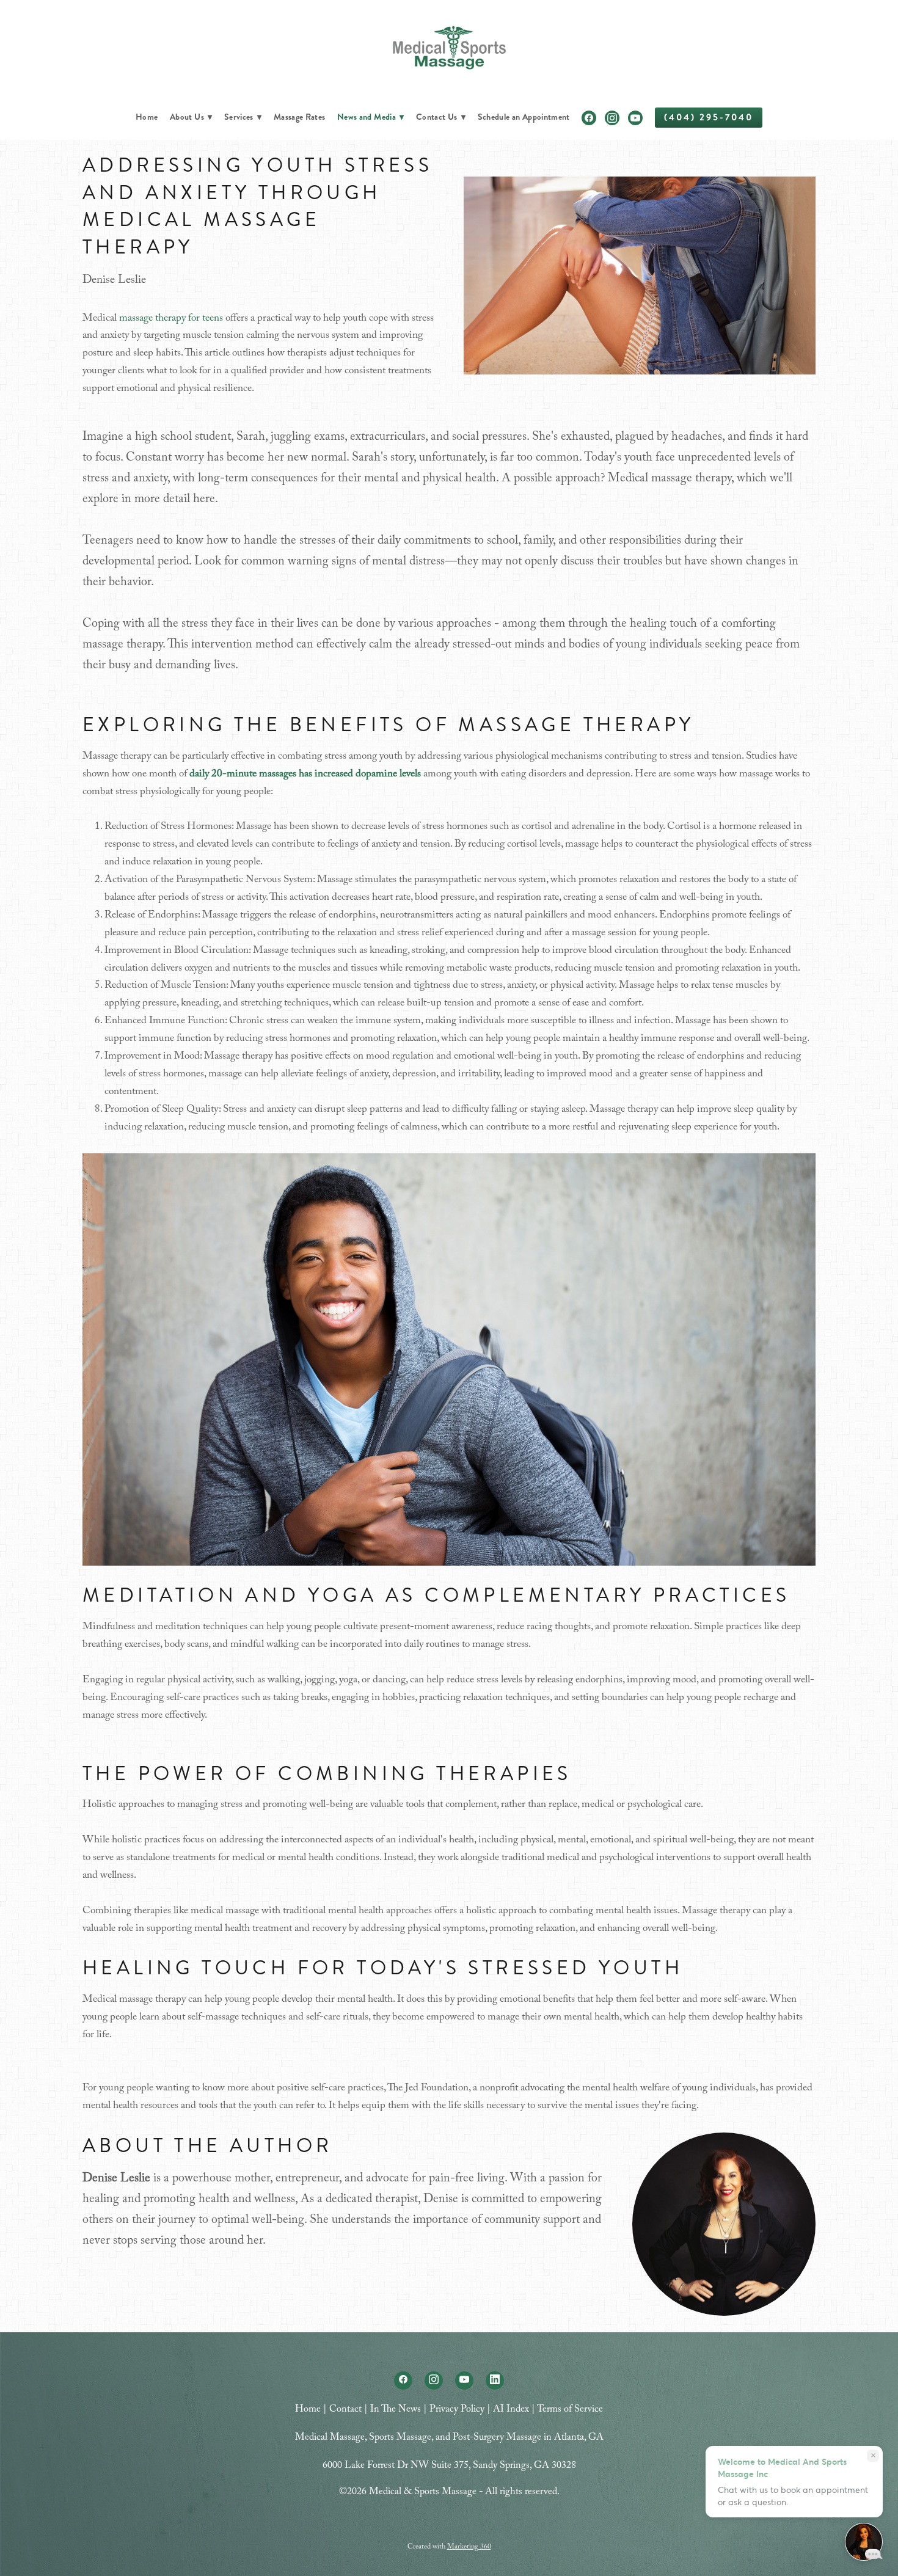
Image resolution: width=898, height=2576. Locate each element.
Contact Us (441, 117)
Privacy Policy (457, 2410)
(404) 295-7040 (709, 117)
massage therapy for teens (171, 319)
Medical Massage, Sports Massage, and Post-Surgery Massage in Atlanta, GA (449, 2438)
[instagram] (612, 118)
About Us (191, 117)
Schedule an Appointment (524, 117)
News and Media (371, 117)
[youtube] (635, 118)
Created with (449, 2547)
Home (147, 117)
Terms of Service (570, 2410)
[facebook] (589, 118)
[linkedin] (495, 2381)
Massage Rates (300, 117)
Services (243, 117)
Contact (345, 2410)
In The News (396, 2410)
